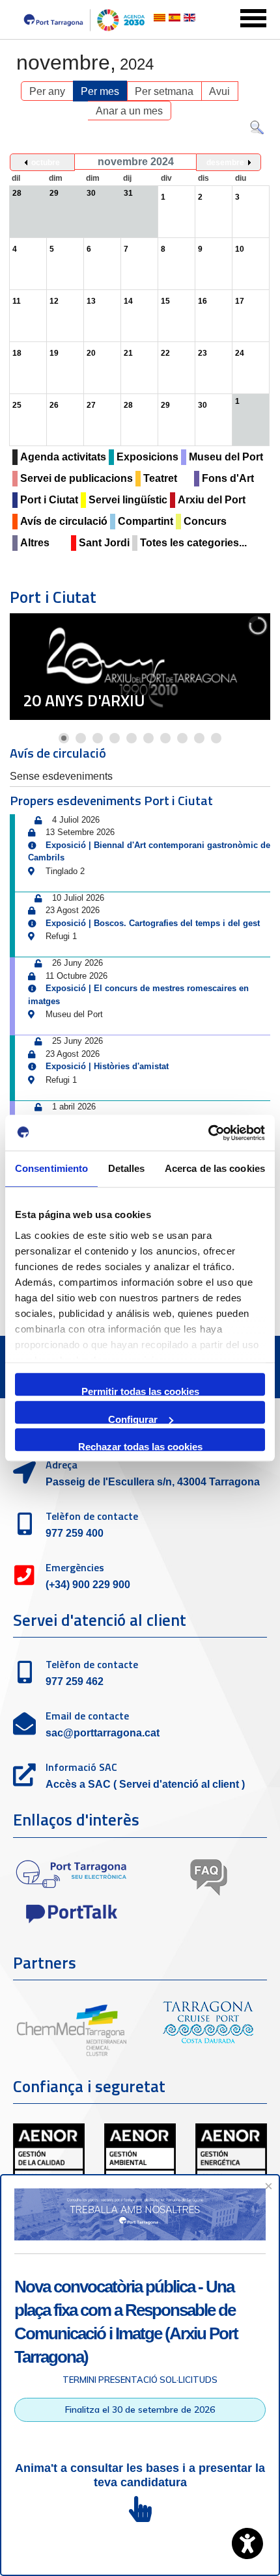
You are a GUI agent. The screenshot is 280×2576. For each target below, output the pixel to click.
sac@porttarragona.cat (103, 1733)
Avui (219, 91)
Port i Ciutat (49, 500)
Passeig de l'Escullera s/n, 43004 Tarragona (153, 1482)
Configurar (133, 1419)
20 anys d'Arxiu (84, 700)
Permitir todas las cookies (140, 1391)
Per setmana (164, 91)
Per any (47, 91)
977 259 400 (75, 1533)
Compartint (146, 521)
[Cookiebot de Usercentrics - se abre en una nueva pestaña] (208, 1133)
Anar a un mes (129, 111)
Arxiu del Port (212, 500)
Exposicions (147, 457)
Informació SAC (81, 1767)
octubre (46, 163)
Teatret (160, 478)
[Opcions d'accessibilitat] (247, 2543)
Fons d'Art (228, 478)
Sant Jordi (104, 543)
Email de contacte (87, 1716)
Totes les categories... (193, 543)
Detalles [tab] (127, 1168)
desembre (225, 163)
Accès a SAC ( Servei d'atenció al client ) (145, 1784)
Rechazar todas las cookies (140, 1446)
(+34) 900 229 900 (88, 1585)
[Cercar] (257, 130)
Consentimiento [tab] (51, 1168)
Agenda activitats (63, 457)
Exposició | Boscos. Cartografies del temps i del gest (153, 923)
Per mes (100, 91)
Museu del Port (226, 457)
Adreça (62, 1465)
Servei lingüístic (128, 500)
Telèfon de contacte (92, 1516)
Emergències (75, 1567)
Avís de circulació (64, 521)
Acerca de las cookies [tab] (215, 1168)
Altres (35, 543)
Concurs (205, 521)
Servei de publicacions (77, 478)
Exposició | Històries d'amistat (107, 1066)
